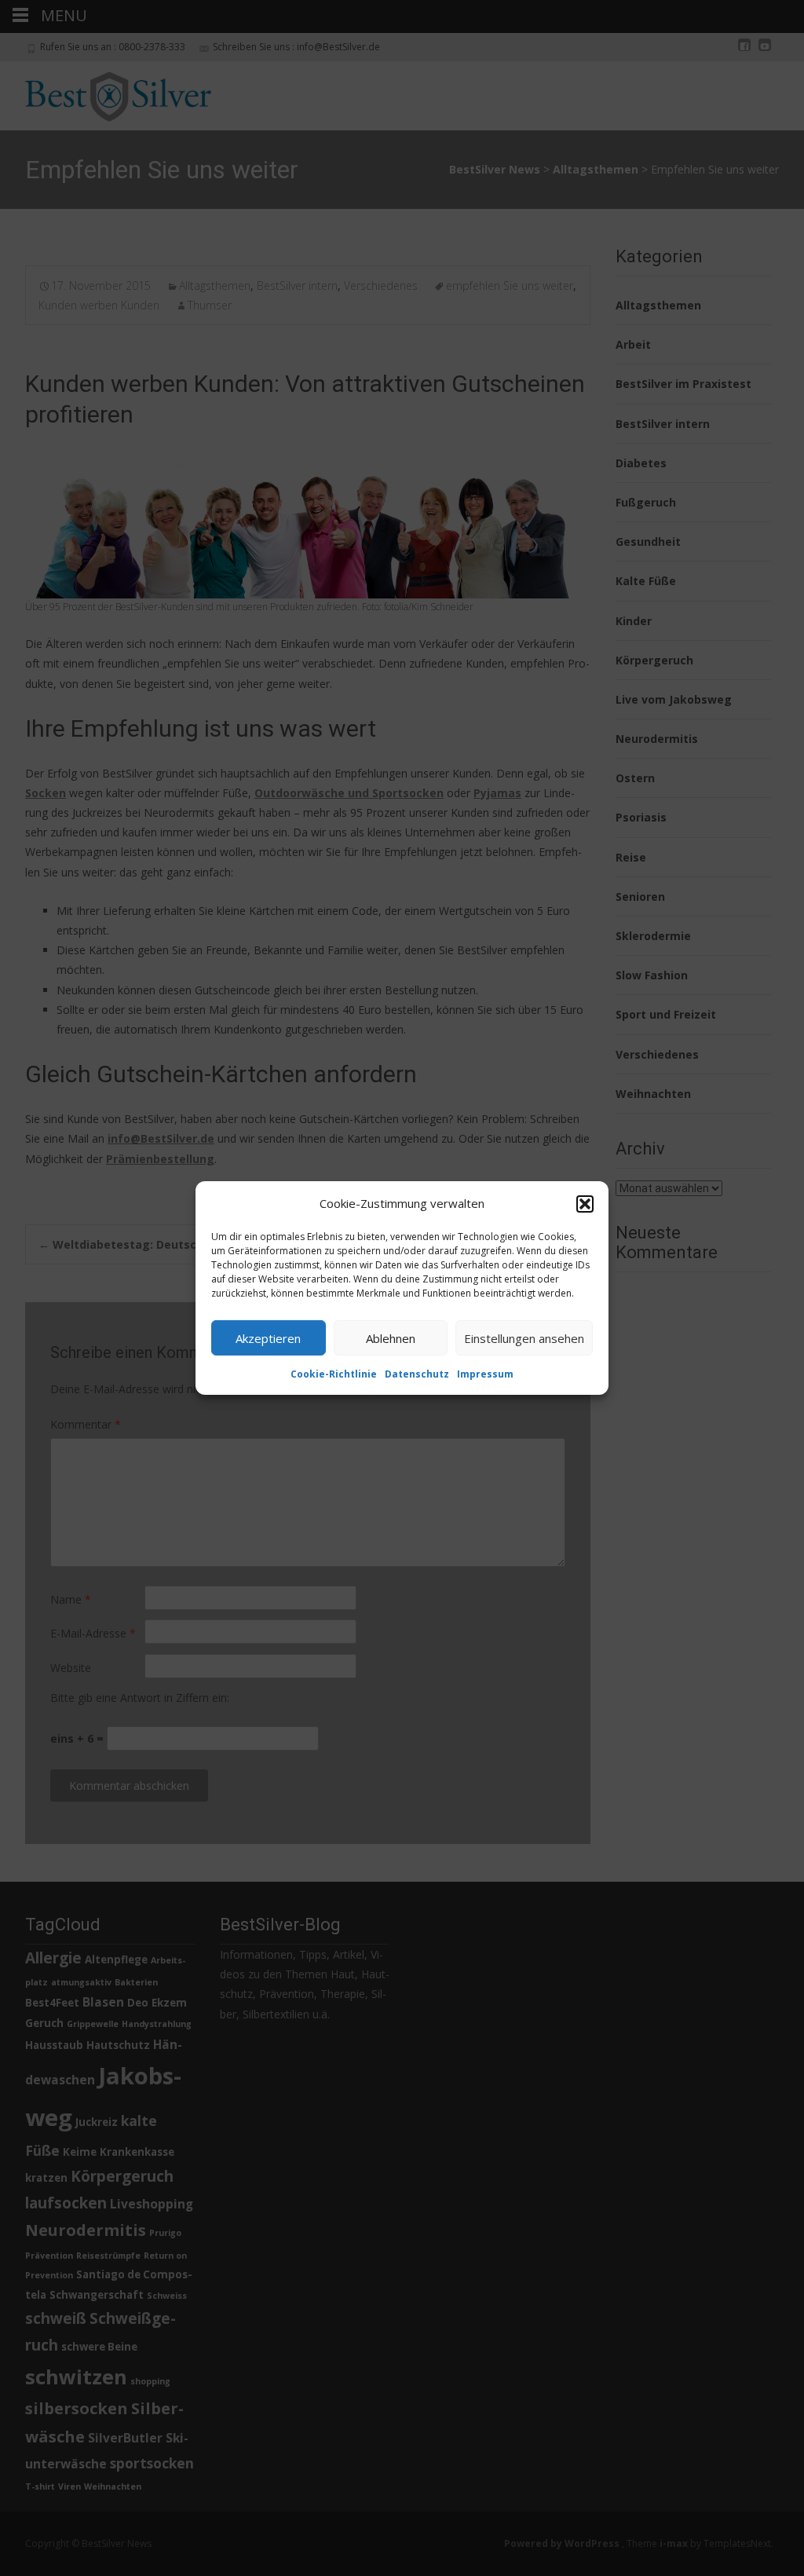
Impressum (485, 1374)
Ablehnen (391, 1337)
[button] (585, 1203)
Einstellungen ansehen (524, 1337)
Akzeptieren (268, 1337)
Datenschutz (417, 1374)
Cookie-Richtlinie (334, 1374)
